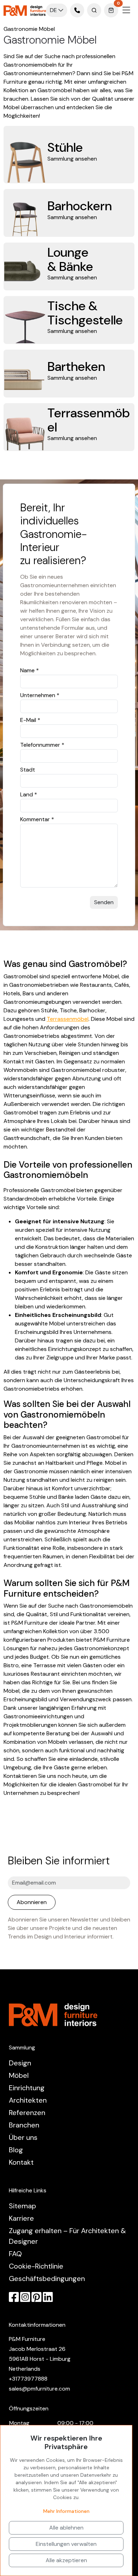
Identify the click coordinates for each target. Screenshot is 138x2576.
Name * (30, 670)
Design (20, 2063)
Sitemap (22, 2206)
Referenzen (27, 2113)
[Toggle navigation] (126, 10)
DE (54, 10)
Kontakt (21, 2162)
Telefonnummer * (42, 745)
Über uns (23, 2137)
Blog (16, 2150)
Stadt (28, 770)
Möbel (19, 2075)
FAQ (15, 2254)
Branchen (24, 2125)
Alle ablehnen (66, 2528)
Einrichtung (27, 2088)
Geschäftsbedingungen (47, 2279)
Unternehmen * (40, 695)
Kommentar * (37, 819)
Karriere (21, 2218)
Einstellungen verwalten (66, 2544)
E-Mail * (30, 720)
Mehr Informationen (66, 2511)
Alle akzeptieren (66, 2560)
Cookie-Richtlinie (36, 2266)
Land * (29, 794)
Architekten (28, 2100)
